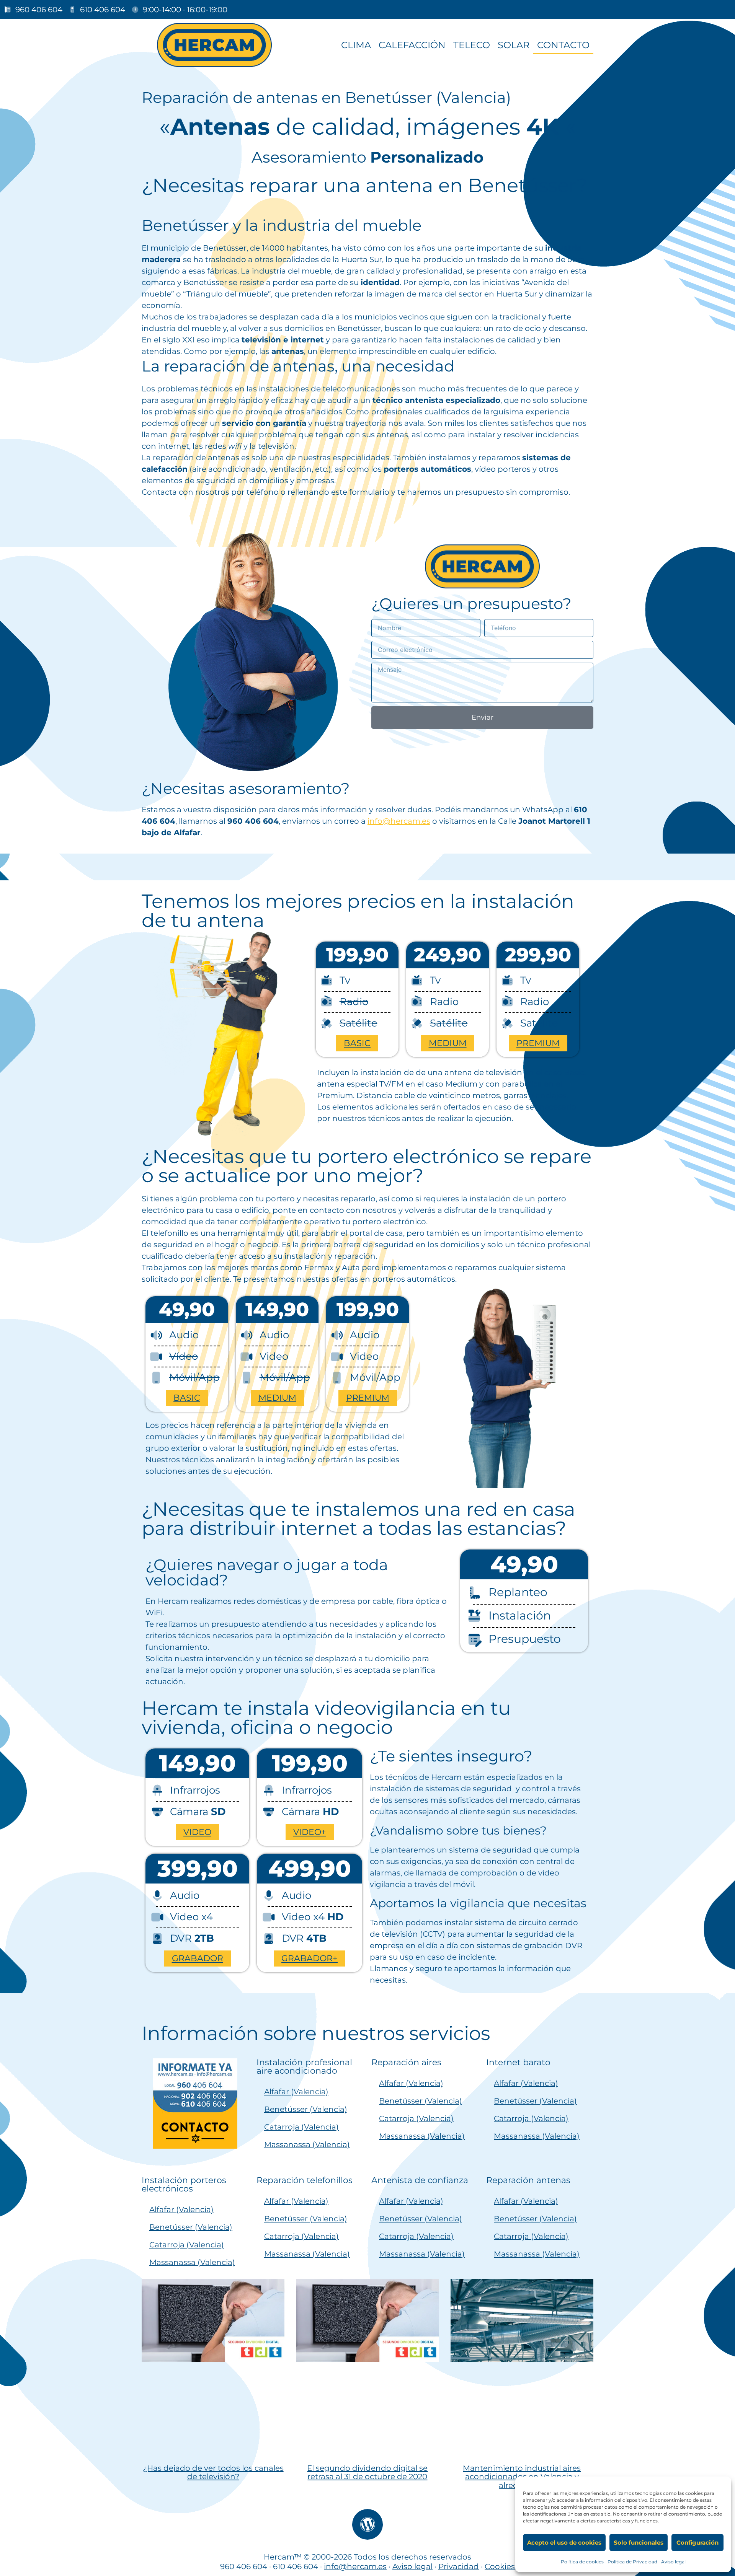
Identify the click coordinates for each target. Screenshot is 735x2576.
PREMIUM (538, 1043)
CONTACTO (563, 45)
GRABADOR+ (310, 1958)
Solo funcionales (639, 2543)
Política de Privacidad (632, 2562)
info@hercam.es (399, 821)
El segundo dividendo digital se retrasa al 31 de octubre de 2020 (367, 2473)
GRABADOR (198, 1958)
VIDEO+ (310, 1832)
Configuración (697, 2543)
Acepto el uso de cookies (564, 2543)
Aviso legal (673, 2562)
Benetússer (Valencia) (306, 2109)
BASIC (357, 1043)
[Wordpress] (367, 2524)
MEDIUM (448, 1043)
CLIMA (356, 45)
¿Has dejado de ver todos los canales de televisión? (213, 2473)
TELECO (472, 45)
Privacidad (459, 2566)
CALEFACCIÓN (412, 45)
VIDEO (197, 1832)
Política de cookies (582, 2562)
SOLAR (514, 45)
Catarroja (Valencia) (301, 2127)
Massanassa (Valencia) (307, 2144)
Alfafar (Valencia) (296, 2092)
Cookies (500, 2566)
